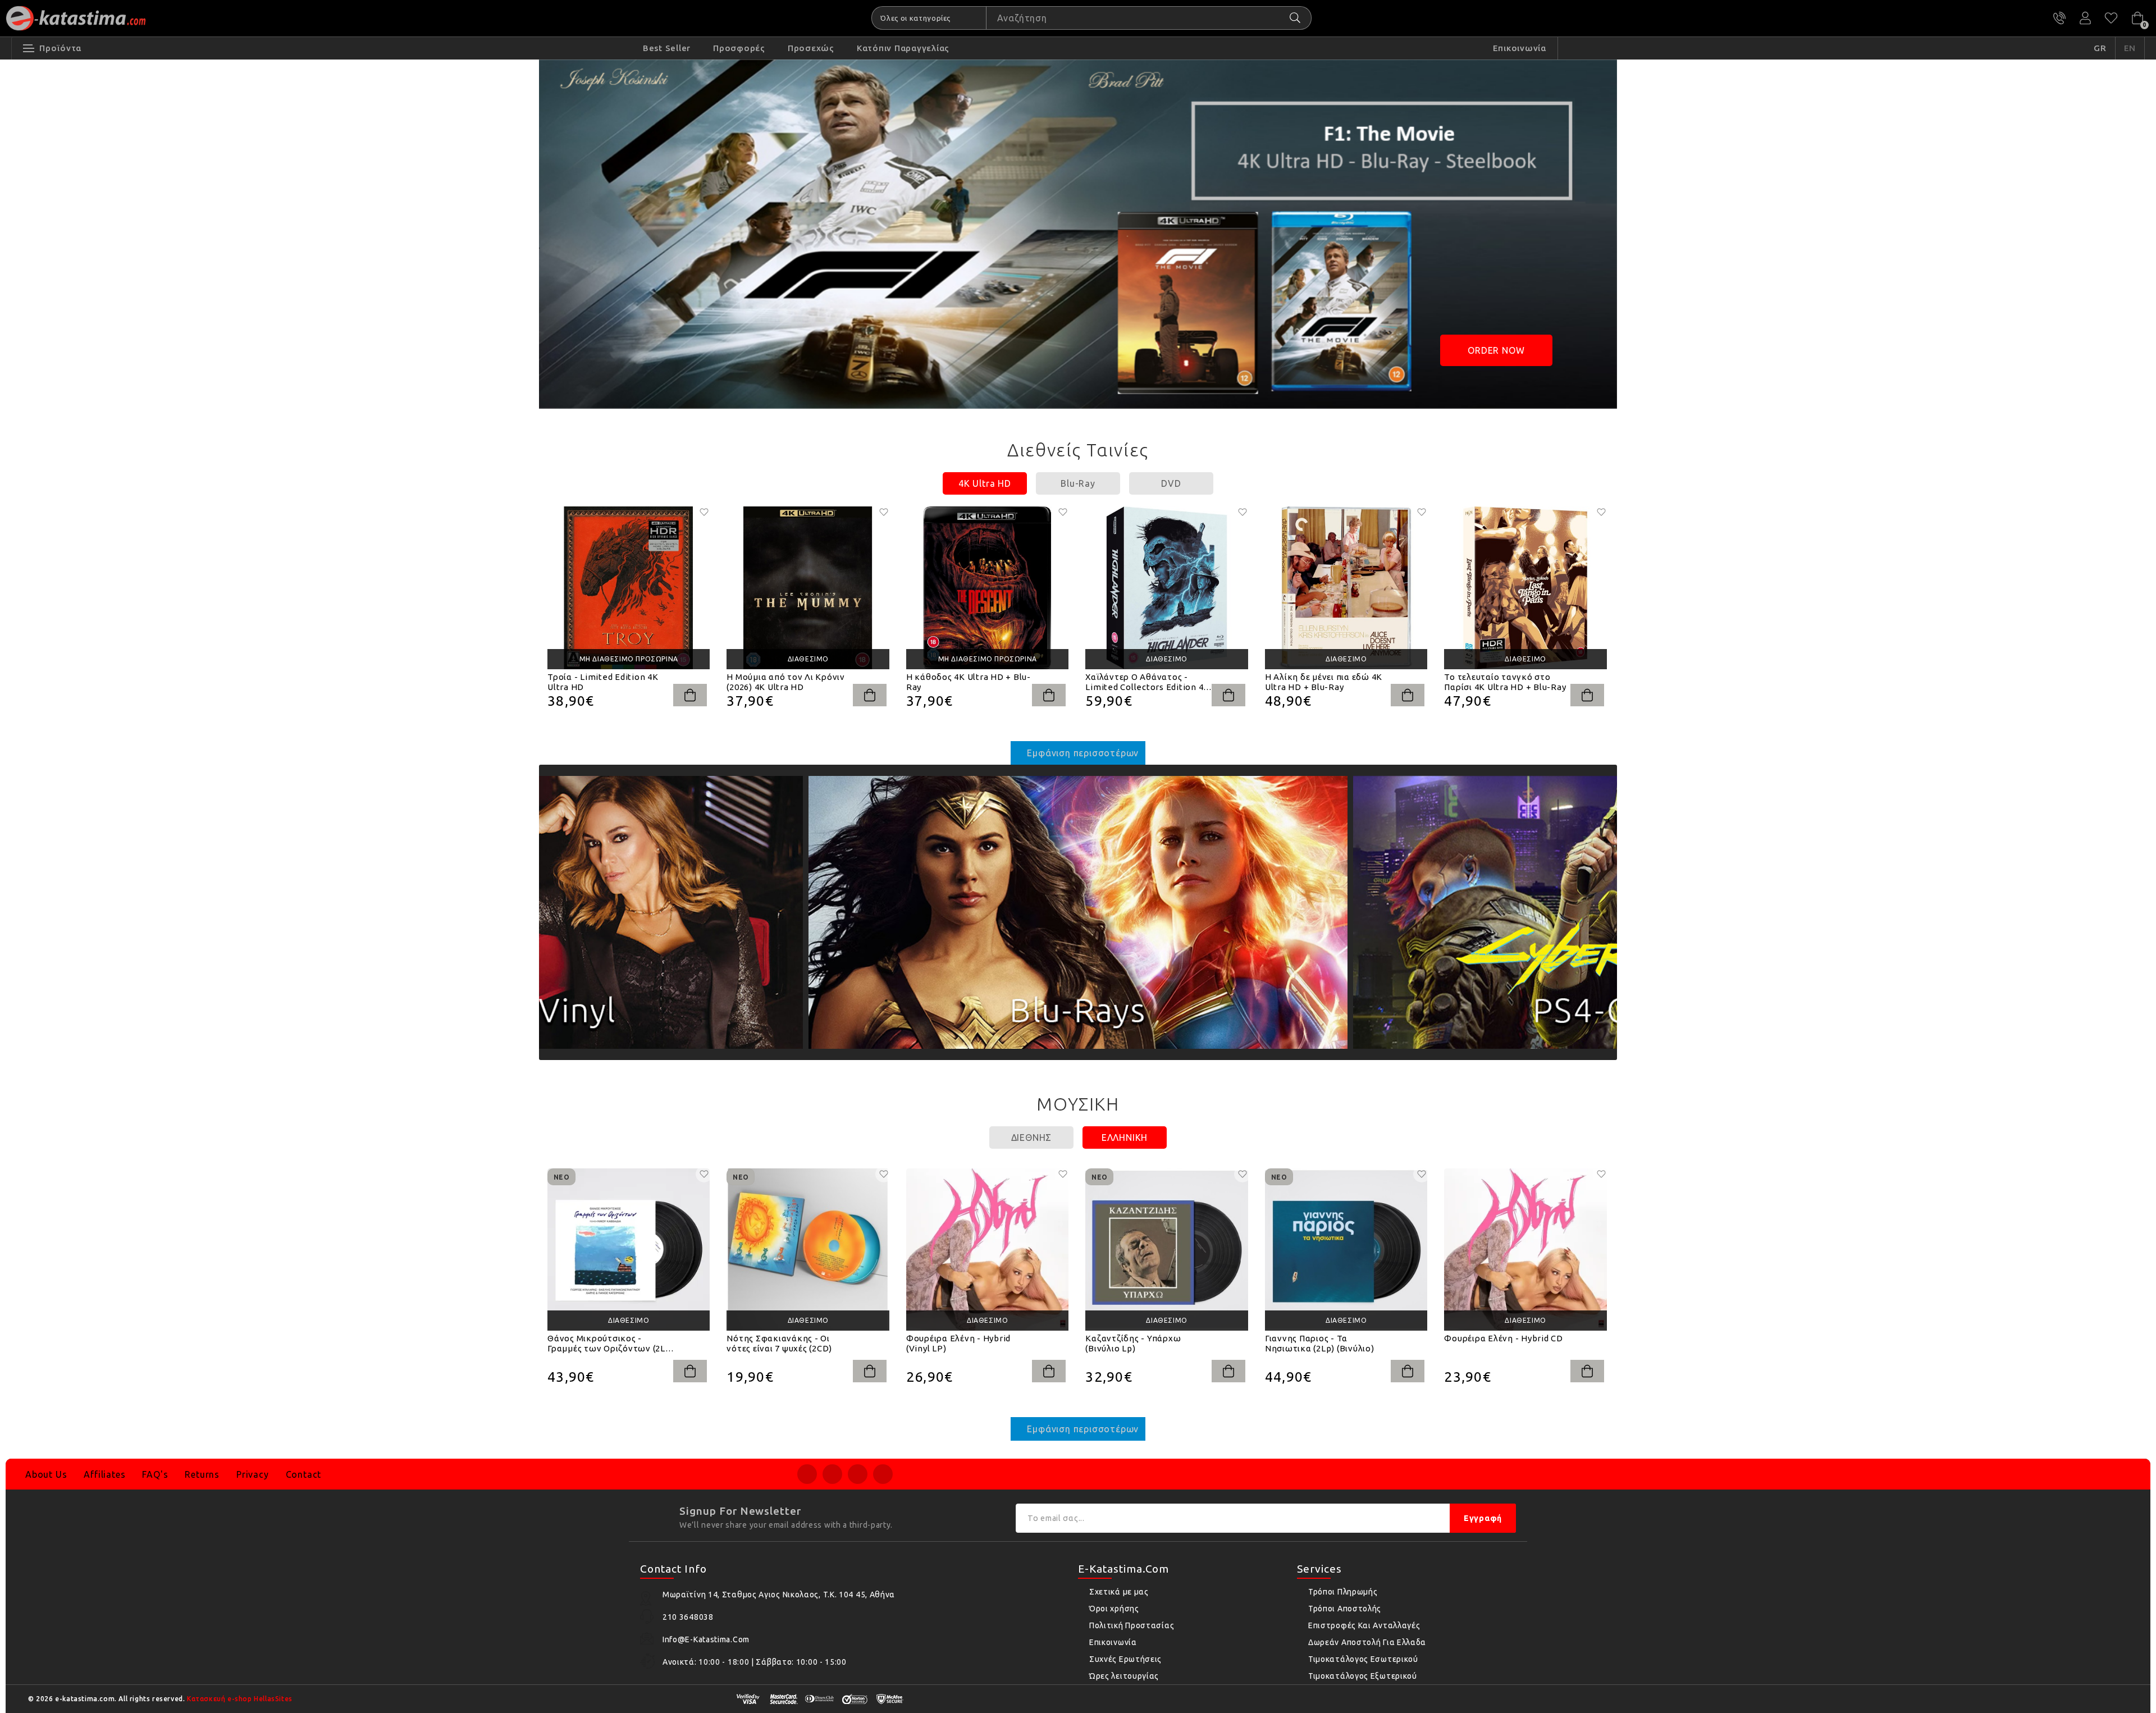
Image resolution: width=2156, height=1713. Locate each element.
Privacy (253, 1474)
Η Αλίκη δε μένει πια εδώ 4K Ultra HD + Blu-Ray (1324, 682)
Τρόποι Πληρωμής (1343, 1592)
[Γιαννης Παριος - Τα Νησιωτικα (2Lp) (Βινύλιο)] (1346, 1250)
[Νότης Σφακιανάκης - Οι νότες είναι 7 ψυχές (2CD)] (808, 1250)
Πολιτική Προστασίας (1132, 1625)
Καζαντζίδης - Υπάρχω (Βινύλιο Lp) (1133, 1343)
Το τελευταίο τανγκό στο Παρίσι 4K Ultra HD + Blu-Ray (1505, 682)
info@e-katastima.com (706, 1639)
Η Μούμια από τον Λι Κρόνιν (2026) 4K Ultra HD (786, 682)
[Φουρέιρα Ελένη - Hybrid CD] (1525, 1250)
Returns (202, 1474)
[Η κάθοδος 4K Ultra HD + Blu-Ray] (987, 588)
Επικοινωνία (1113, 1642)
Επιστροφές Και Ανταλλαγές (1364, 1625)
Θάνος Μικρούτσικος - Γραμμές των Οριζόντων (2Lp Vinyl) (609, 1344)
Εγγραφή (1483, 1518)
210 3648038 (2059, 18)
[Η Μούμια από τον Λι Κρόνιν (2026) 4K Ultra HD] (808, 588)
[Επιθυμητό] (704, 512)
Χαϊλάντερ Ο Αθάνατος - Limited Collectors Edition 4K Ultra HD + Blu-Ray (1147, 682)
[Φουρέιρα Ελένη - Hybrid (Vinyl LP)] (987, 1250)
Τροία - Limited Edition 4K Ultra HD (603, 682)
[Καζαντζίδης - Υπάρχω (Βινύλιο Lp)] (1166, 1250)
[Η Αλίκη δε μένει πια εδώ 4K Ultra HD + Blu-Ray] (1346, 588)
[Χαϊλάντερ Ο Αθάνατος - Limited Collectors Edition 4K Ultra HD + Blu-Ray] (1166, 588)
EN (2130, 48)
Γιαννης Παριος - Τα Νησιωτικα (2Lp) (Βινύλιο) (1320, 1343)
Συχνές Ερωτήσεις (1125, 1659)
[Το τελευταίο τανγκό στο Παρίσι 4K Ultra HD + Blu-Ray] (1525, 588)
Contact (304, 1474)
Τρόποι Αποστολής (1345, 1609)
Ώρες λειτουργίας (1124, 1676)
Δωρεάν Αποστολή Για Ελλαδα (1367, 1642)
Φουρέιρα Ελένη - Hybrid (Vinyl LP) (958, 1343)
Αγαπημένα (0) (2111, 18)
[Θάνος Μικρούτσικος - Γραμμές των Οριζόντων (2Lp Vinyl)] (629, 1250)
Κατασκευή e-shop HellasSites (240, 1699)
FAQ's (155, 1474)
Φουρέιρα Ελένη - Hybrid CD (1504, 1338)
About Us (46, 1474)
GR (2100, 48)
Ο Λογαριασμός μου (2085, 18)
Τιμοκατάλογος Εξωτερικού (1363, 1676)
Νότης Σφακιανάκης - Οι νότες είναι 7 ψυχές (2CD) (779, 1343)
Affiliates (104, 1474)
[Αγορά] (690, 695)
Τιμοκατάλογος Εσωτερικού (1363, 1659)
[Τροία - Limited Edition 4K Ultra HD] (629, 588)
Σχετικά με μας (1119, 1592)
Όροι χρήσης (1114, 1609)
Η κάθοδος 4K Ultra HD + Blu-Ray (969, 682)
